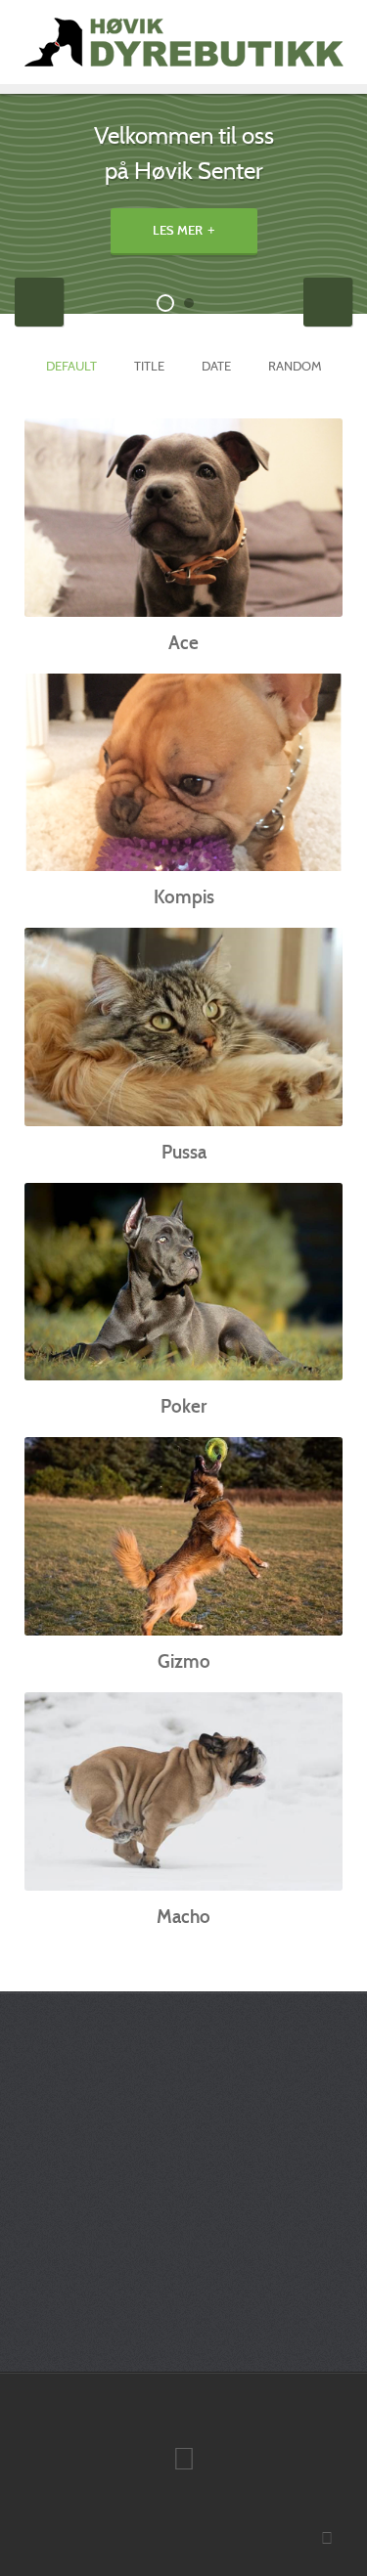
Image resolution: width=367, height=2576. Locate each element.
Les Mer (178, 231)
